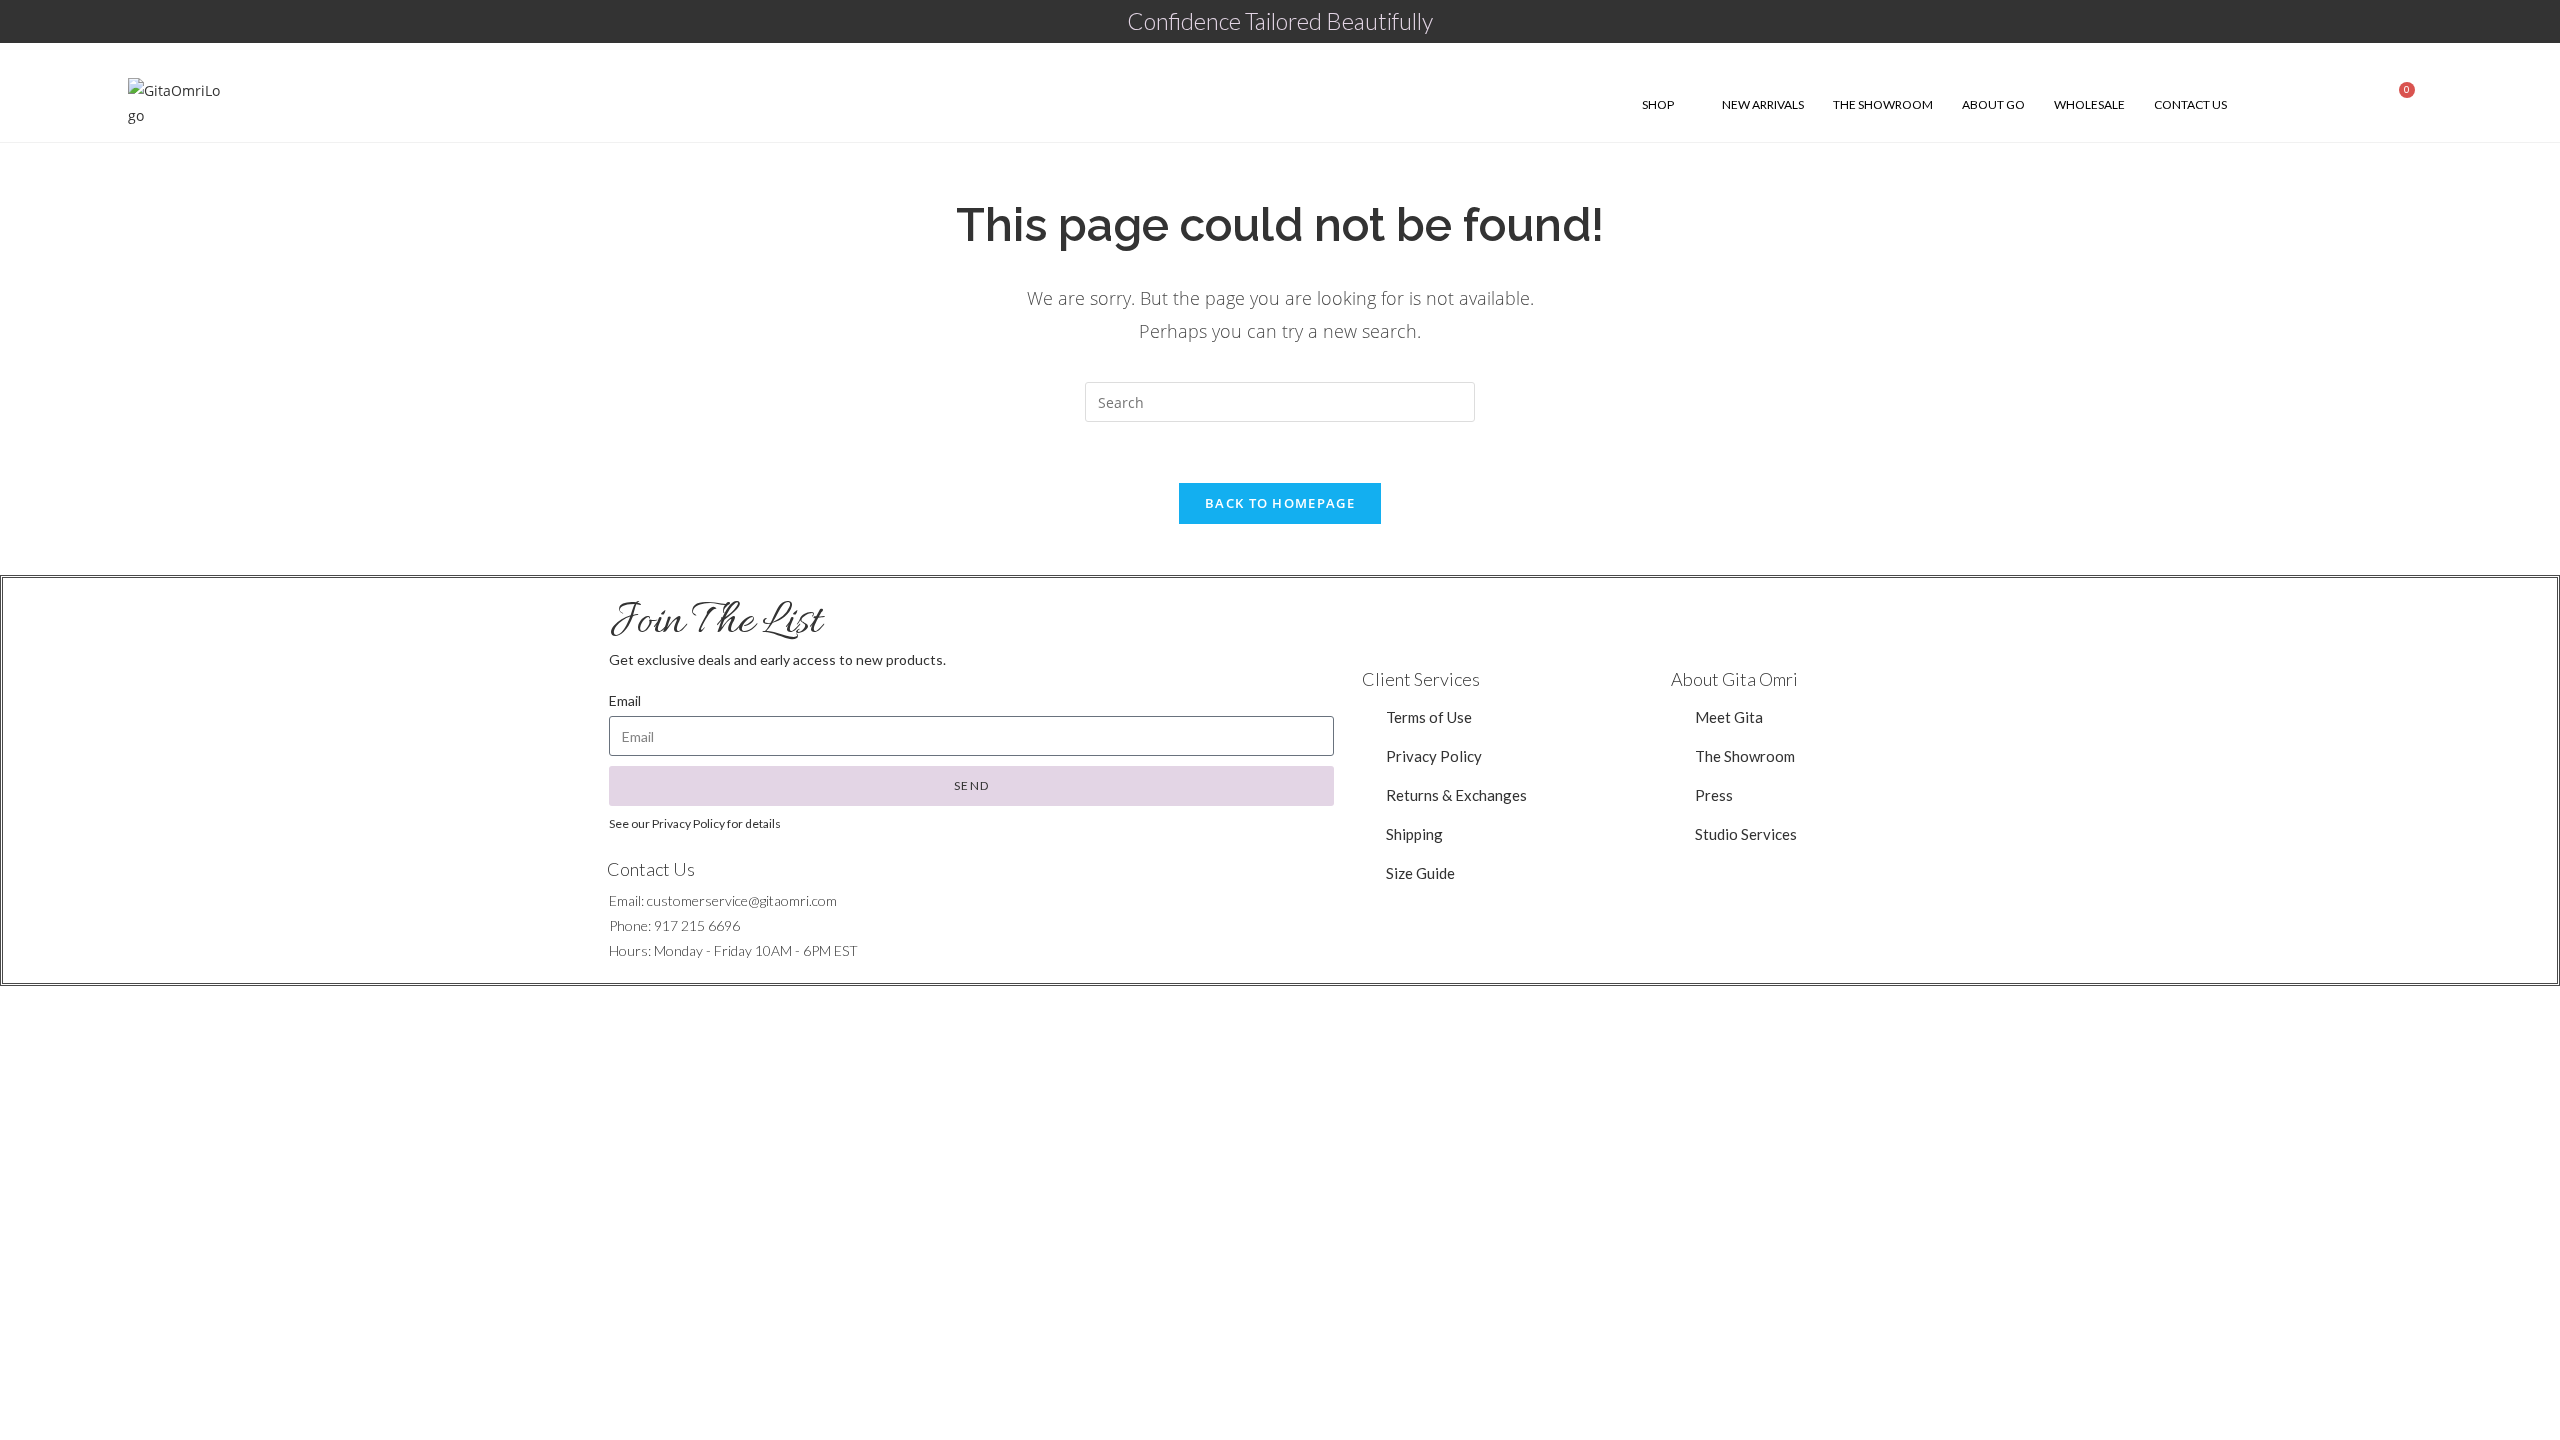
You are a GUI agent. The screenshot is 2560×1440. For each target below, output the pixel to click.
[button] (1746, 834)
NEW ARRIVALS (1763, 104)
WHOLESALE (2089, 104)
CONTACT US (2190, 104)
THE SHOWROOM (1883, 104)
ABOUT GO (1993, 104)
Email (625, 700)
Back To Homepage (1280, 503)
